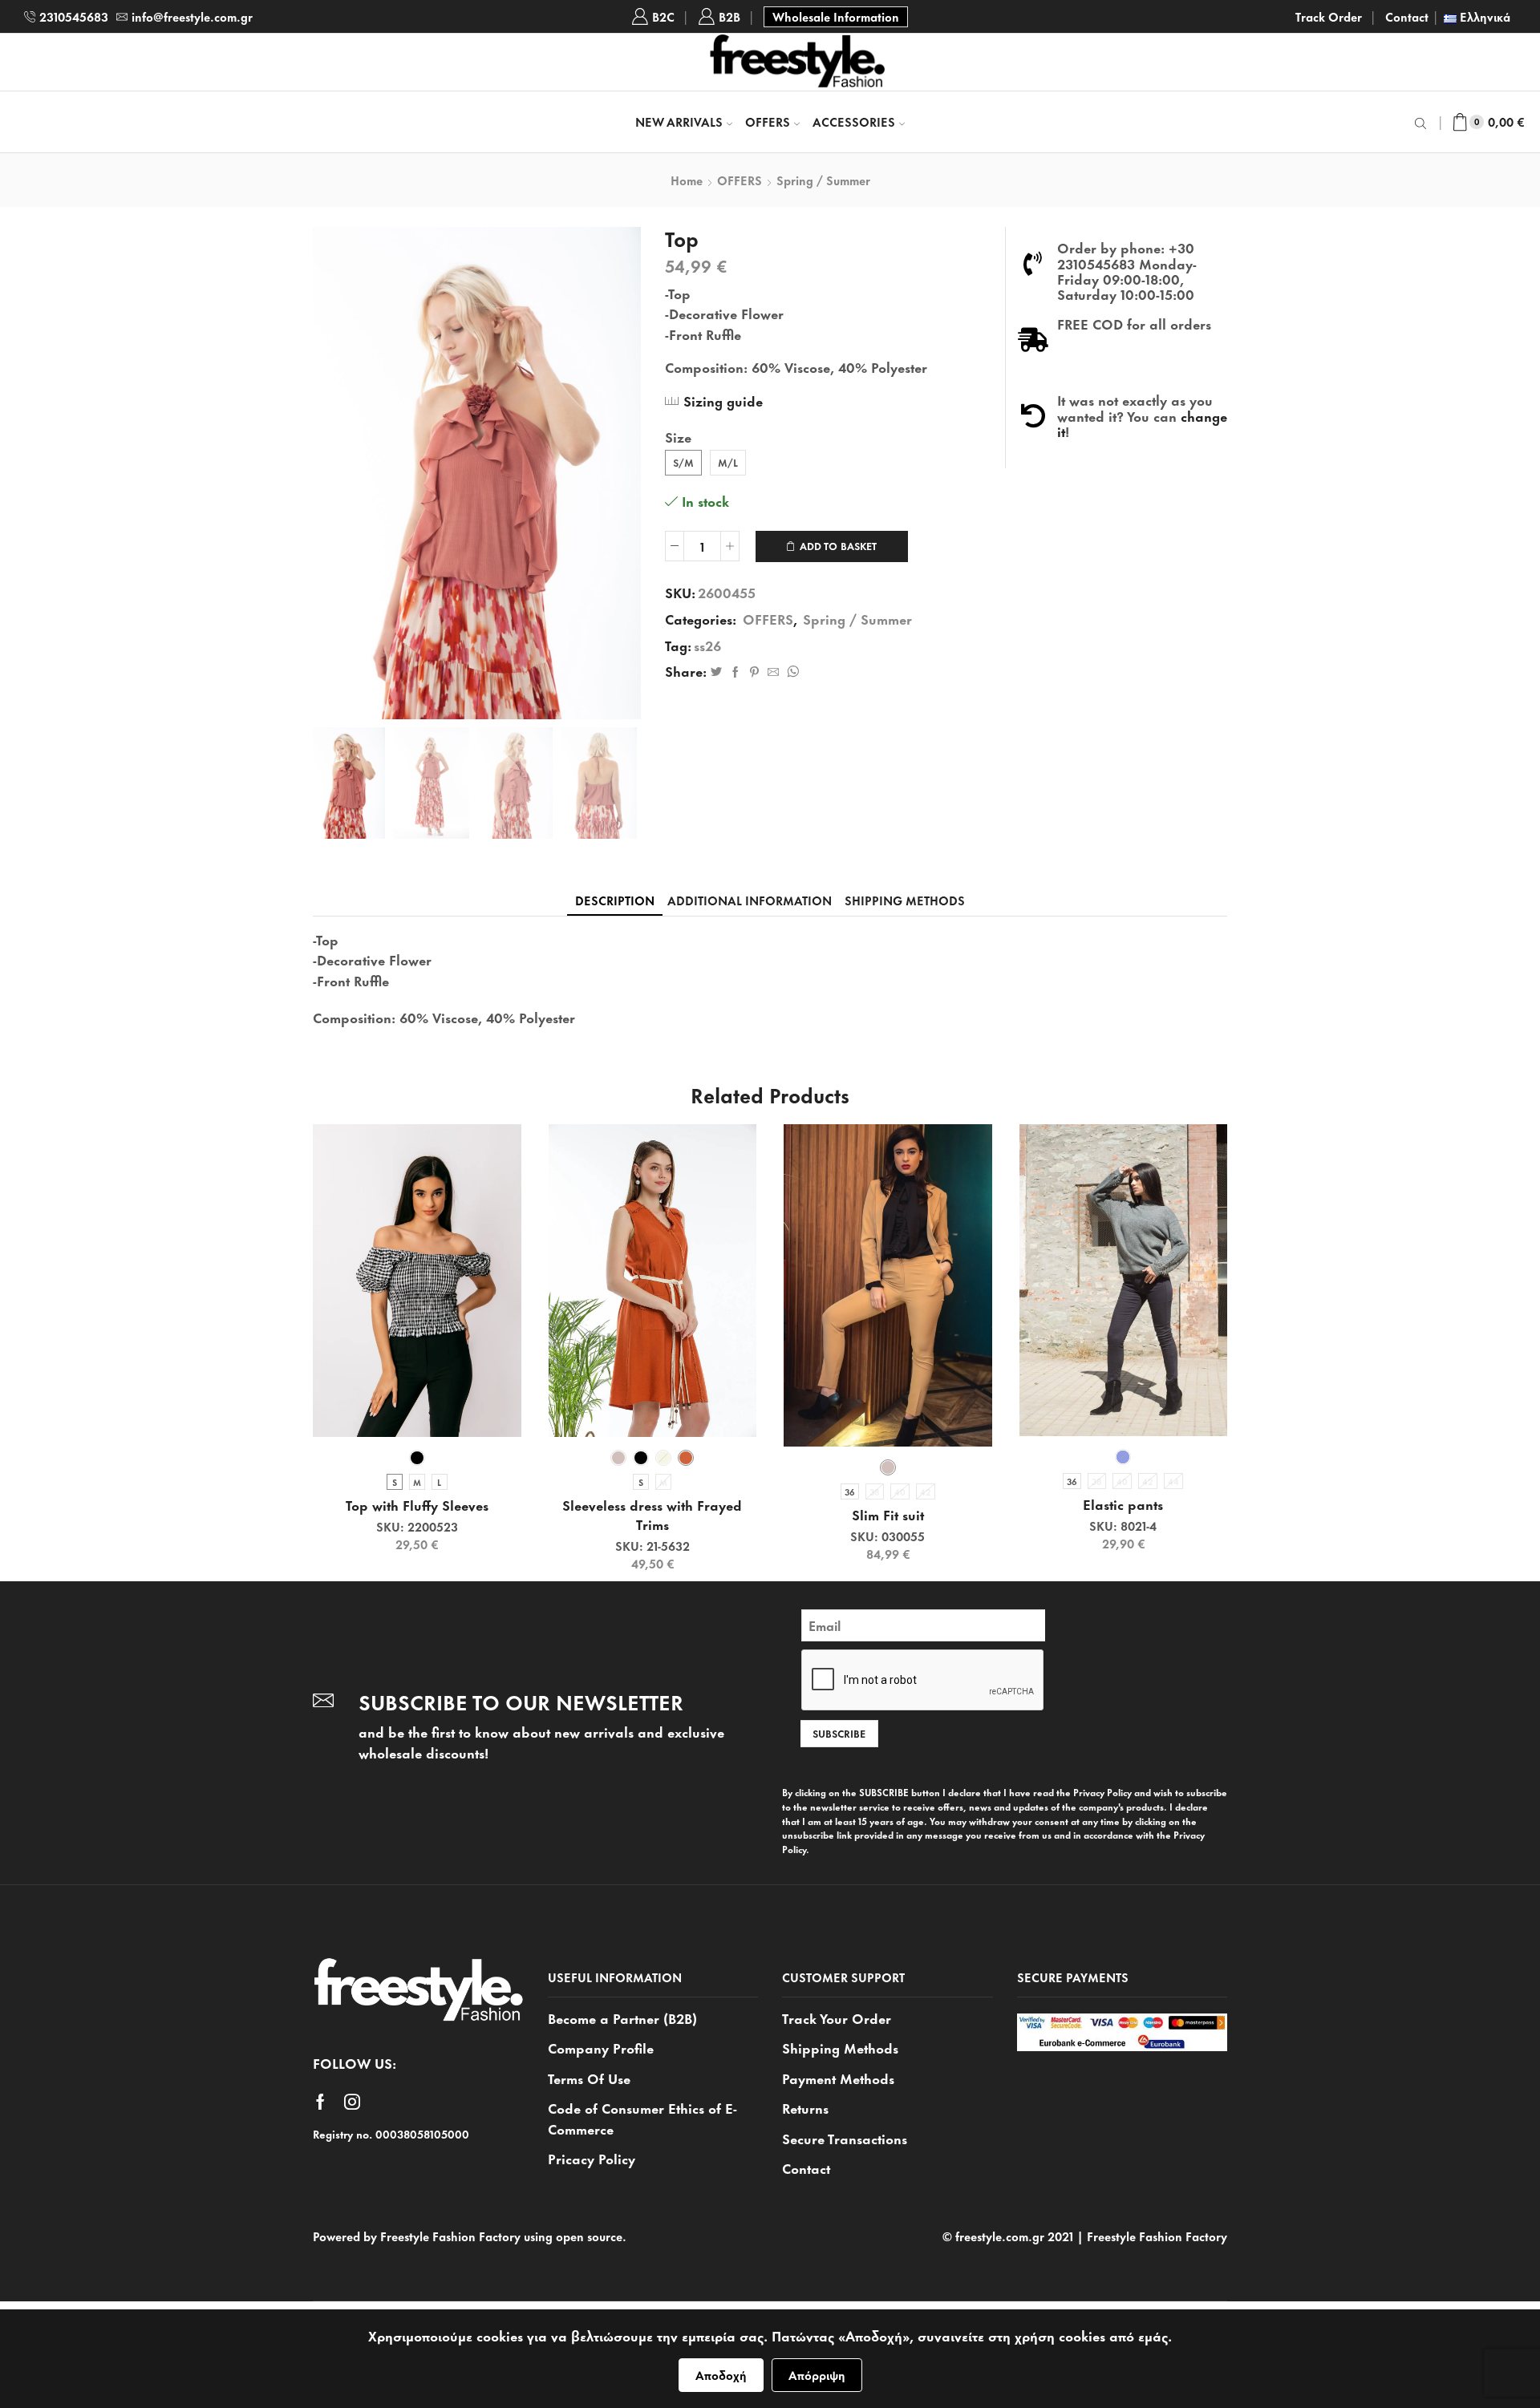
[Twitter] (716, 672)
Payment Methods (838, 2078)
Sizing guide (723, 400)
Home (687, 180)
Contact (1407, 17)
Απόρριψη (817, 2375)
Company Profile (601, 2047)
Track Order (1329, 17)
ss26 (707, 645)
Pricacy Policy (592, 2158)
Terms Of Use (589, 2078)
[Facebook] (736, 672)
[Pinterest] (754, 672)
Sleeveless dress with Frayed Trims (652, 1515)
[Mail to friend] (773, 672)
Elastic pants (1123, 1504)
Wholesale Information (836, 16)
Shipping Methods (840, 2047)
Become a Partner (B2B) (622, 2018)
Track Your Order (837, 2018)
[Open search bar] (1423, 122)
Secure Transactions (845, 2138)
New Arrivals (679, 121)
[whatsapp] (791, 672)
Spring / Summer (823, 180)
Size (678, 437)
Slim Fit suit (888, 1515)
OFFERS (768, 121)
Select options (426, 1410)
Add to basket (838, 546)
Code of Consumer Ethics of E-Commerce (642, 2118)
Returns (805, 2107)
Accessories (854, 121)
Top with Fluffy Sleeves (417, 1505)
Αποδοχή (721, 2375)
